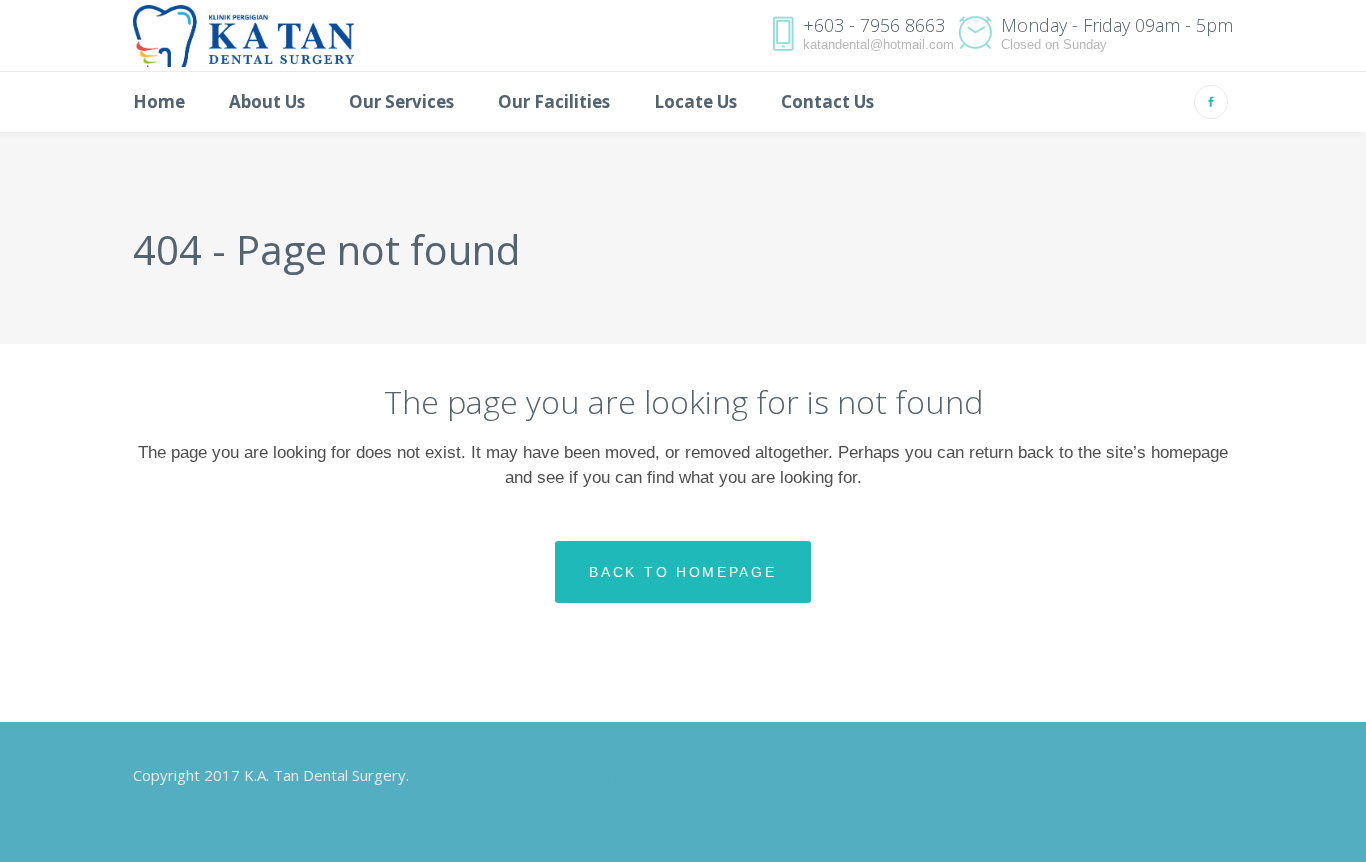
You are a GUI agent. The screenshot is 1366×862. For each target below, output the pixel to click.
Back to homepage (682, 572)
